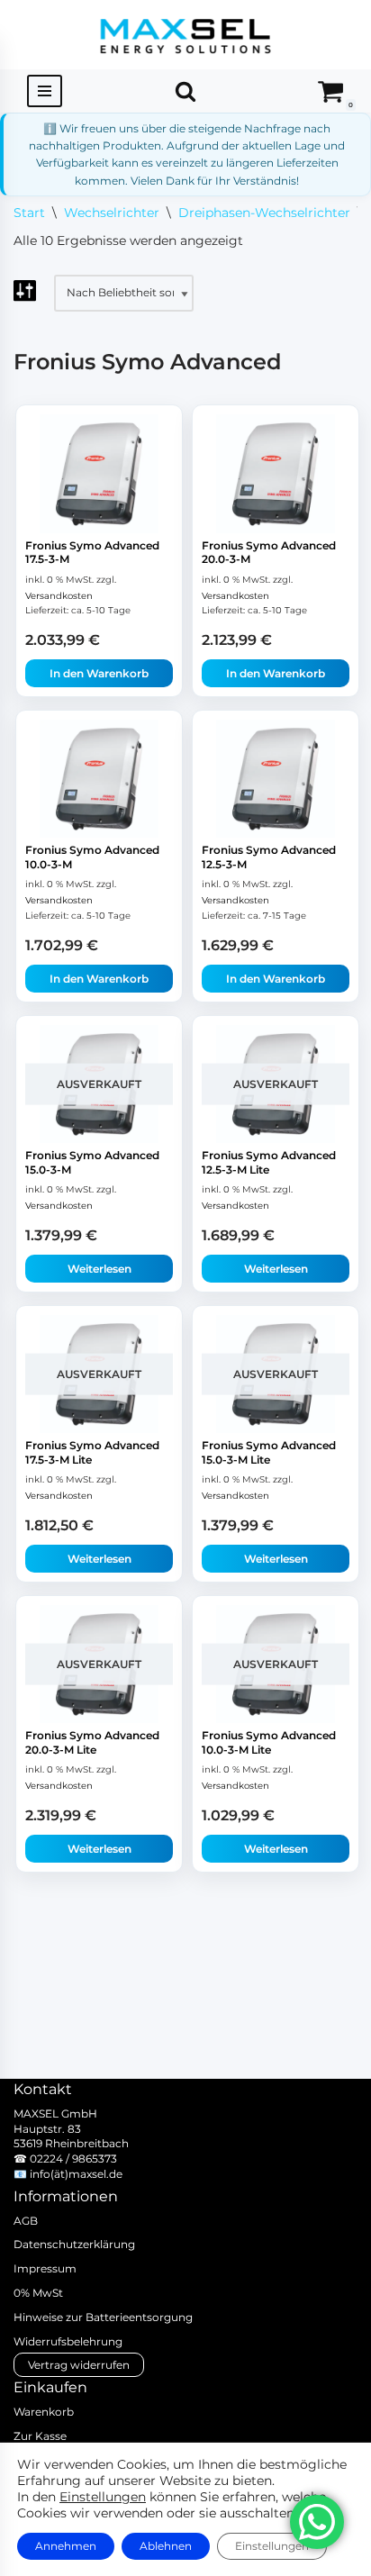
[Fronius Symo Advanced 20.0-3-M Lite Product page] (99, 1664)
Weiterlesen (100, 1269)
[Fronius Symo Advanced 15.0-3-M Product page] (99, 1084)
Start (29, 213)
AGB (26, 2221)
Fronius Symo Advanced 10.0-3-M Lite (269, 1742)
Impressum (45, 2268)
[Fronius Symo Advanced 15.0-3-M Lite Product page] (276, 1374)
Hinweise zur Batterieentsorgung (103, 2317)
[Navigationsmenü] (45, 91)
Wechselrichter (112, 213)
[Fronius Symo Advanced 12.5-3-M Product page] (276, 779)
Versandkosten (59, 596)
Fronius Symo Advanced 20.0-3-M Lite (92, 1742)
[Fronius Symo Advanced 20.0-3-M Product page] (276, 473)
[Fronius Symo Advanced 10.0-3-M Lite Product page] (276, 1664)
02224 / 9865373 (73, 2159)
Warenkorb (44, 2412)
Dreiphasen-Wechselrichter (264, 213)
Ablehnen (166, 2546)
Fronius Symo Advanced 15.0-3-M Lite (269, 1452)
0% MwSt (38, 2293)
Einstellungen (103, 2497)
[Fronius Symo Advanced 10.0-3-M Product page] (99, 779)
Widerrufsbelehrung (68, 2341)
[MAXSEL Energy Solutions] (185, 35)
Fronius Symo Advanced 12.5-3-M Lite (269, 1162)
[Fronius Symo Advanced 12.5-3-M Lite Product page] (276, 1084)
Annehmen (66, 2546)
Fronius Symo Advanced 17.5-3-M (92, 553)
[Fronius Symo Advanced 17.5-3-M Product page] (99, 473)
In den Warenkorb (99, 673)
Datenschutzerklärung (74, 2244)
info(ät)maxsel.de (76, 2174)
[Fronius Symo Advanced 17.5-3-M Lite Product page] (99, 1374)
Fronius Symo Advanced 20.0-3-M (269, 553)
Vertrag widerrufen (79, 2365)
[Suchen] (185, 91)
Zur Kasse (40, 2436)
